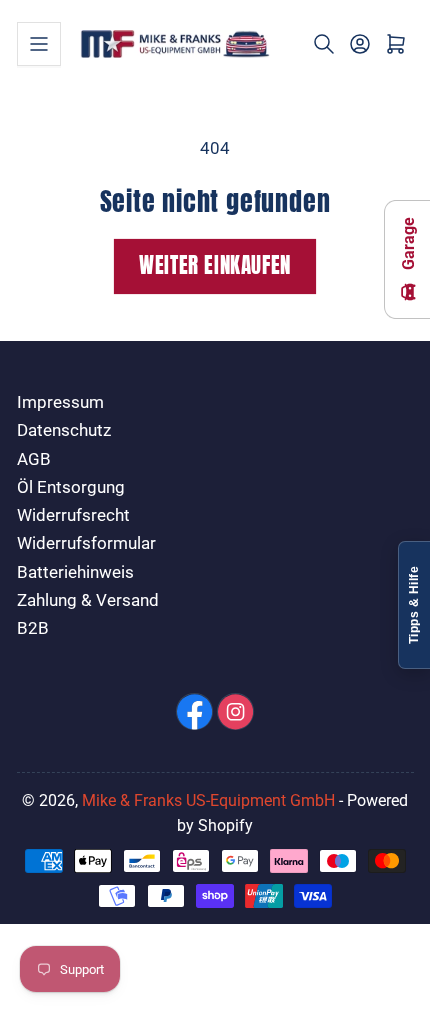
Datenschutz (64, 430)
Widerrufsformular (86, 543)
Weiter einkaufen (215, 265)
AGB (34, 459)
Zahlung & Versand (88, 600)
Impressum (60, 402)
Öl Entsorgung (71, 487)
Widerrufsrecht (73, 515)
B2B (33, 628)
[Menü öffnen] (39, 44)
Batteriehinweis (75, 572)
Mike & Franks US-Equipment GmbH (208, 800)
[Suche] (324, 44)
